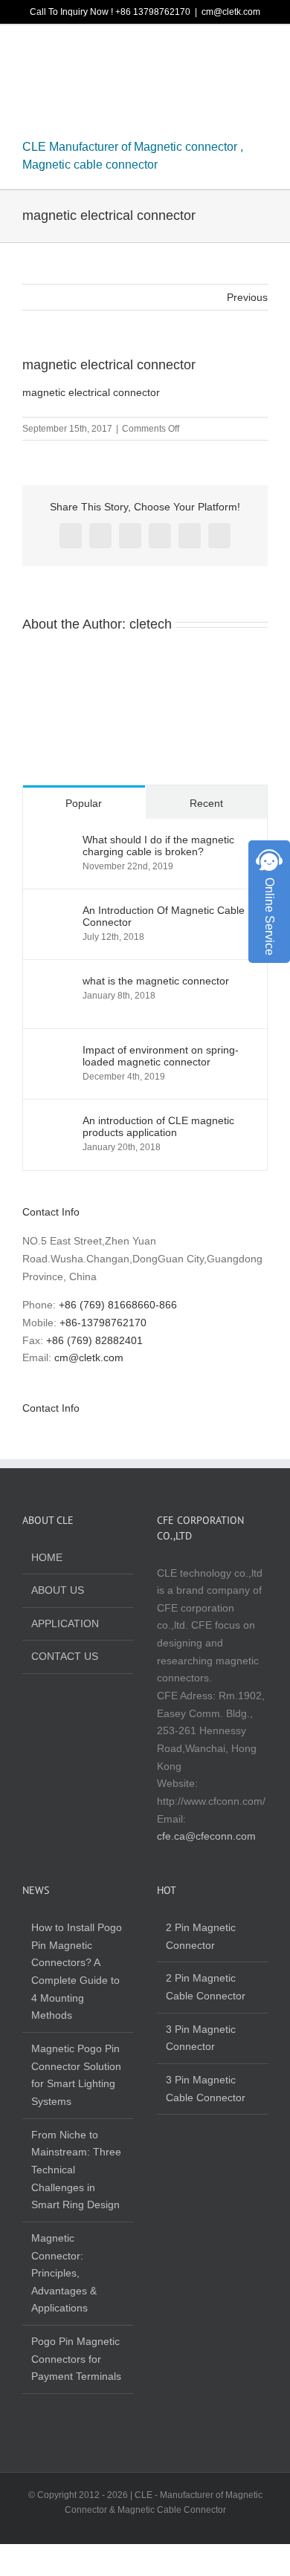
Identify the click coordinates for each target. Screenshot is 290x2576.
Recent (206, 803)
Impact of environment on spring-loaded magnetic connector (161, 1056)
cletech (151, 624)
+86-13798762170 (103, 1323)
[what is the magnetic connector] (54, 983)
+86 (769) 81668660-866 (118, 1305)
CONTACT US (65, 1656)
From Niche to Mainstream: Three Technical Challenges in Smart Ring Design (76, 2170)
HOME (47, 1557)
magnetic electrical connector (91, 392)
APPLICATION (65, 1623)
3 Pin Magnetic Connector (201, 2038)
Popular (84, 803)
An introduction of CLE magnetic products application (158, 1126)
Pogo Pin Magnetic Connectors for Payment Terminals (76, 2359)
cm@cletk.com (231, 12)
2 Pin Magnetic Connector (201, 1936)
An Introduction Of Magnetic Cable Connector (164, 916)
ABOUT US (58, 1590)
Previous (247, 297)
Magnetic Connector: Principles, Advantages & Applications (64, 2273)
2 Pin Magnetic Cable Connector (206, 1987)
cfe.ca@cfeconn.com (206, 1836)
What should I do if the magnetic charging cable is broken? (158, 846)
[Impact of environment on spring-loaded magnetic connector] (54, 1052)
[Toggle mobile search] (235, 52)
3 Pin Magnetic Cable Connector (206, 2089)
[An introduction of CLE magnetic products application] (54, 1123)
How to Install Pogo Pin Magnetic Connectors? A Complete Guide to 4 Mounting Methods (77, 1971)
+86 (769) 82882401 (94, 1340)
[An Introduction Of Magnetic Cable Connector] (54, 912)
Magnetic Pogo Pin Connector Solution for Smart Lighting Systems (76, 2075)
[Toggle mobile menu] (262, 52)
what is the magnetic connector (156, 981)
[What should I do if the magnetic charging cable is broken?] (54, 842)
